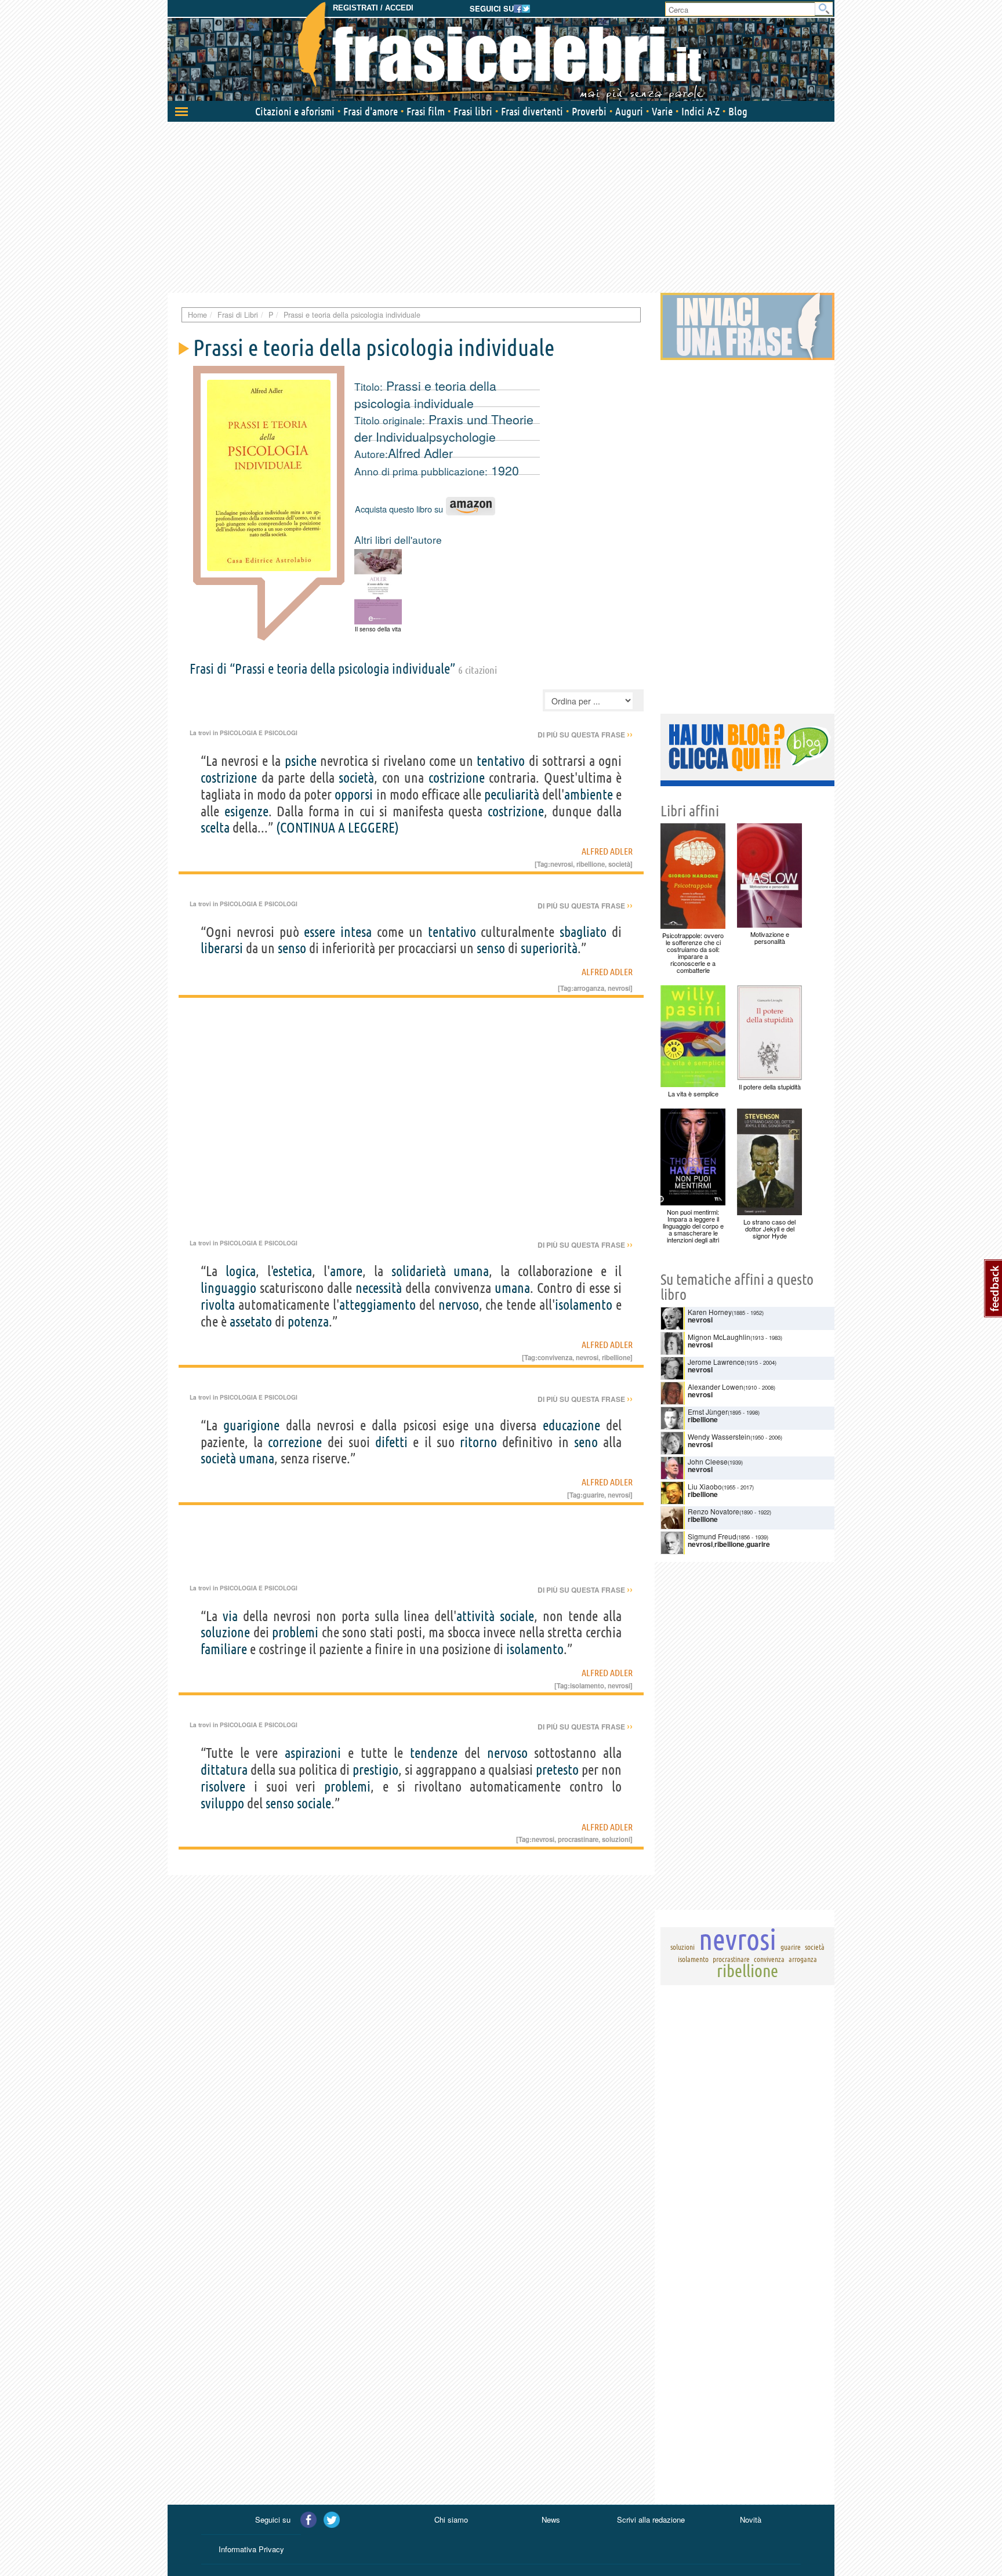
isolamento (584, 1305)
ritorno (478, 1442)
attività (475, 1616)
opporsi (354, 795)
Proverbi (589, 111)
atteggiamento (377, 1305)
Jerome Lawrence (716, 1362)
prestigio (375, 1770)
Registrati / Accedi (373, 8)
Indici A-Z (700, 111)
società (356, 778)
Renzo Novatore (714, 1511)
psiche (301, 761)
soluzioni (616, 1839)
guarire (593, 1495)
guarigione (251, 1425)
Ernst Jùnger (708, 1411)
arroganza (589, 988)
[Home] (501, 52)
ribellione (591, 864)
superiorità (549, 948)
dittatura (224, 1770)
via (230, 1616)
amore (346, 1271)
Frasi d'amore (371, 111)
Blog (738, 111)
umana (471, 1271)
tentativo (501, 761)
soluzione (225, 1632)
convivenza (555, 1357)
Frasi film (426, 111)
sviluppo (222, 1803)
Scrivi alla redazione (651, 2519)
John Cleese (708, 1461)
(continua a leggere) (337, 828)
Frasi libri (473, 111)
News (551, 2519)
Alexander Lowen (716, 1387)
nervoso (459, 1305)
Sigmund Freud (712, 1536)
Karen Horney (710, 1312)
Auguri (629, 111)
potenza (308, 1322)
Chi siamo (451, 2519)
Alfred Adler (420, 453)
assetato (251, 1322)
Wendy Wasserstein (719, 1436)
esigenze (246, 811)
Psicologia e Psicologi (259, 733)
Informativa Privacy (251, 2549)
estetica (293, 1271)
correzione (295, 1442)
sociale (517, 1616)
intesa (356, 932)
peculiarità (512, 795)
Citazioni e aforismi (295, 111)
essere (320, 932)
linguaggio (228, 1288)
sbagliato (583, 932)
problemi (295, 1632)
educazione (571, 1425)
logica (241, 1271)
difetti (391, 1442)
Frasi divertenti (532, 111)
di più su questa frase (585, 735)
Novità (751, 2519)
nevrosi (562, 864)
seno (586, 1442)
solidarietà (419, 1271)
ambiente (589, 795)
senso (292, 948)
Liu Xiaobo (705, 1486)
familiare (224, 1649)
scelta (215, 828)
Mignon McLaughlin (719, 1337)
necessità (379, 1288)
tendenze (434, 1753)
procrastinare (578, 1839)
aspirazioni (313, 1753)
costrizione (229, 778)
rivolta (218, 1305)
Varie (662, 111)
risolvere (223, 1787)
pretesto (557, 1770)
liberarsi (222, 948)
